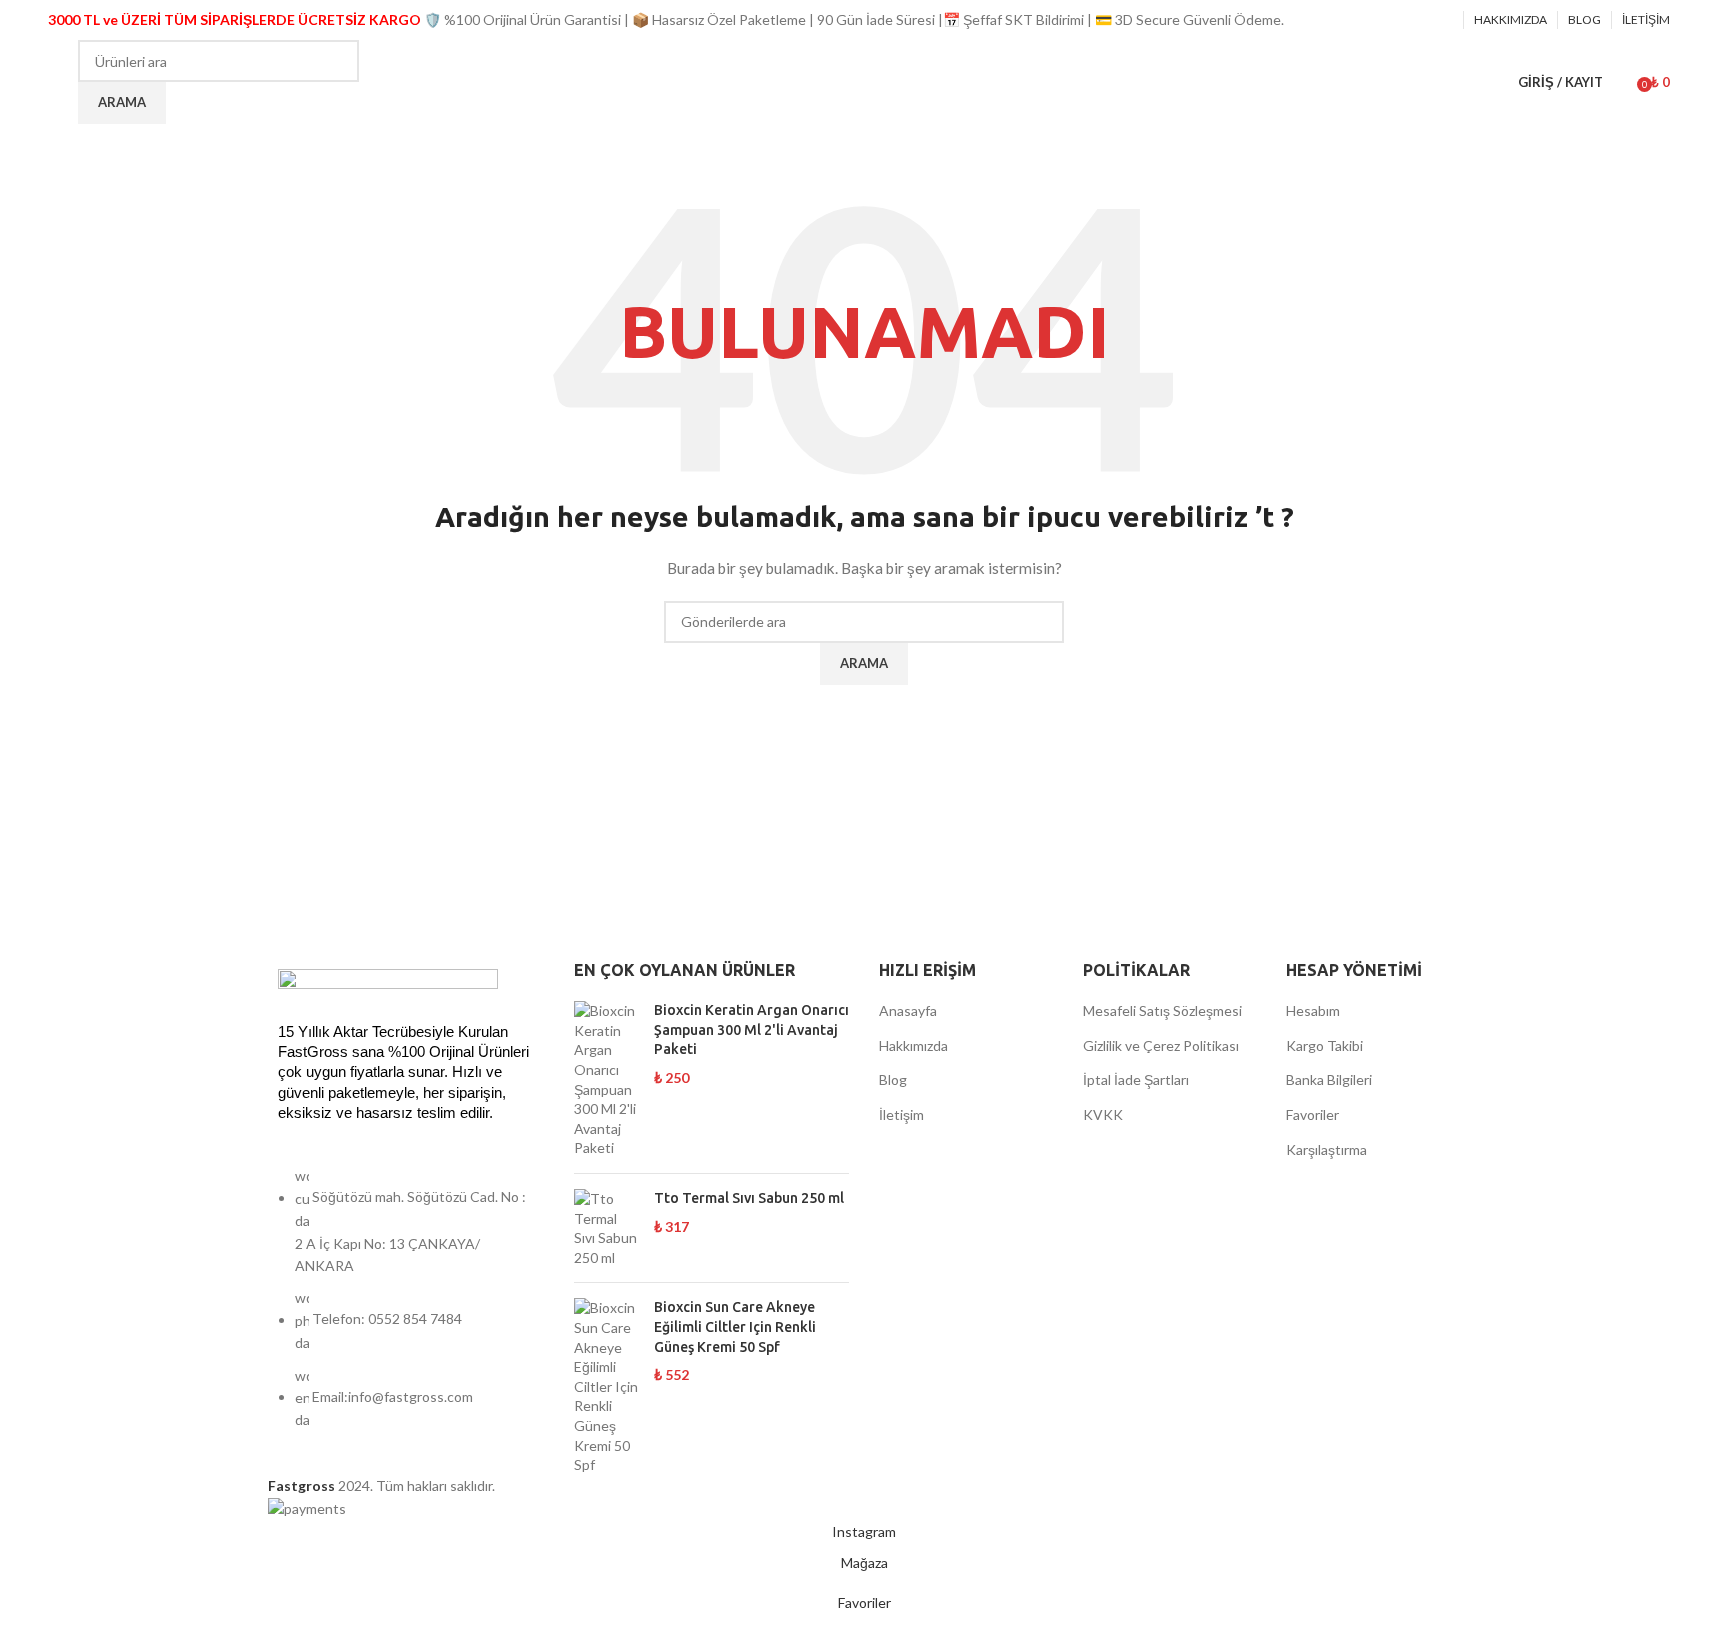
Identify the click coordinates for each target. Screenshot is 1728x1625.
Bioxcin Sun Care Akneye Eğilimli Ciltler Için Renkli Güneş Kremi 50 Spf (735, 1326)
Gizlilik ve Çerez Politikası (1161, 1045)
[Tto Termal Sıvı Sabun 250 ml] (606, 1228)
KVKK (1103, 1114)
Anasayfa (908, 1010)
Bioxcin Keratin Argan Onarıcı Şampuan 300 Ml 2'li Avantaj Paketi (751, 1029)
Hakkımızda (913, 1045)
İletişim (901, 1114)
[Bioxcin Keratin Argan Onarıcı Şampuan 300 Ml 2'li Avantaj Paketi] (606, 1079)
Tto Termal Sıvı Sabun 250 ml (749, 1198)
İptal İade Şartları (1136, 1079)
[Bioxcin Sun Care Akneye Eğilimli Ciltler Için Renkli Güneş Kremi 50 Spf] (606, 1386)
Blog (893, 1079)
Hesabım (1313, 1010)
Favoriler (1312, 1114)
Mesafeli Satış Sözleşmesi (1162, 1010)
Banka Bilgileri (1329, 1079)
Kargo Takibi (1324, 1045)
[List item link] (406, 1308)
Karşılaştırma (1326, 1149)
